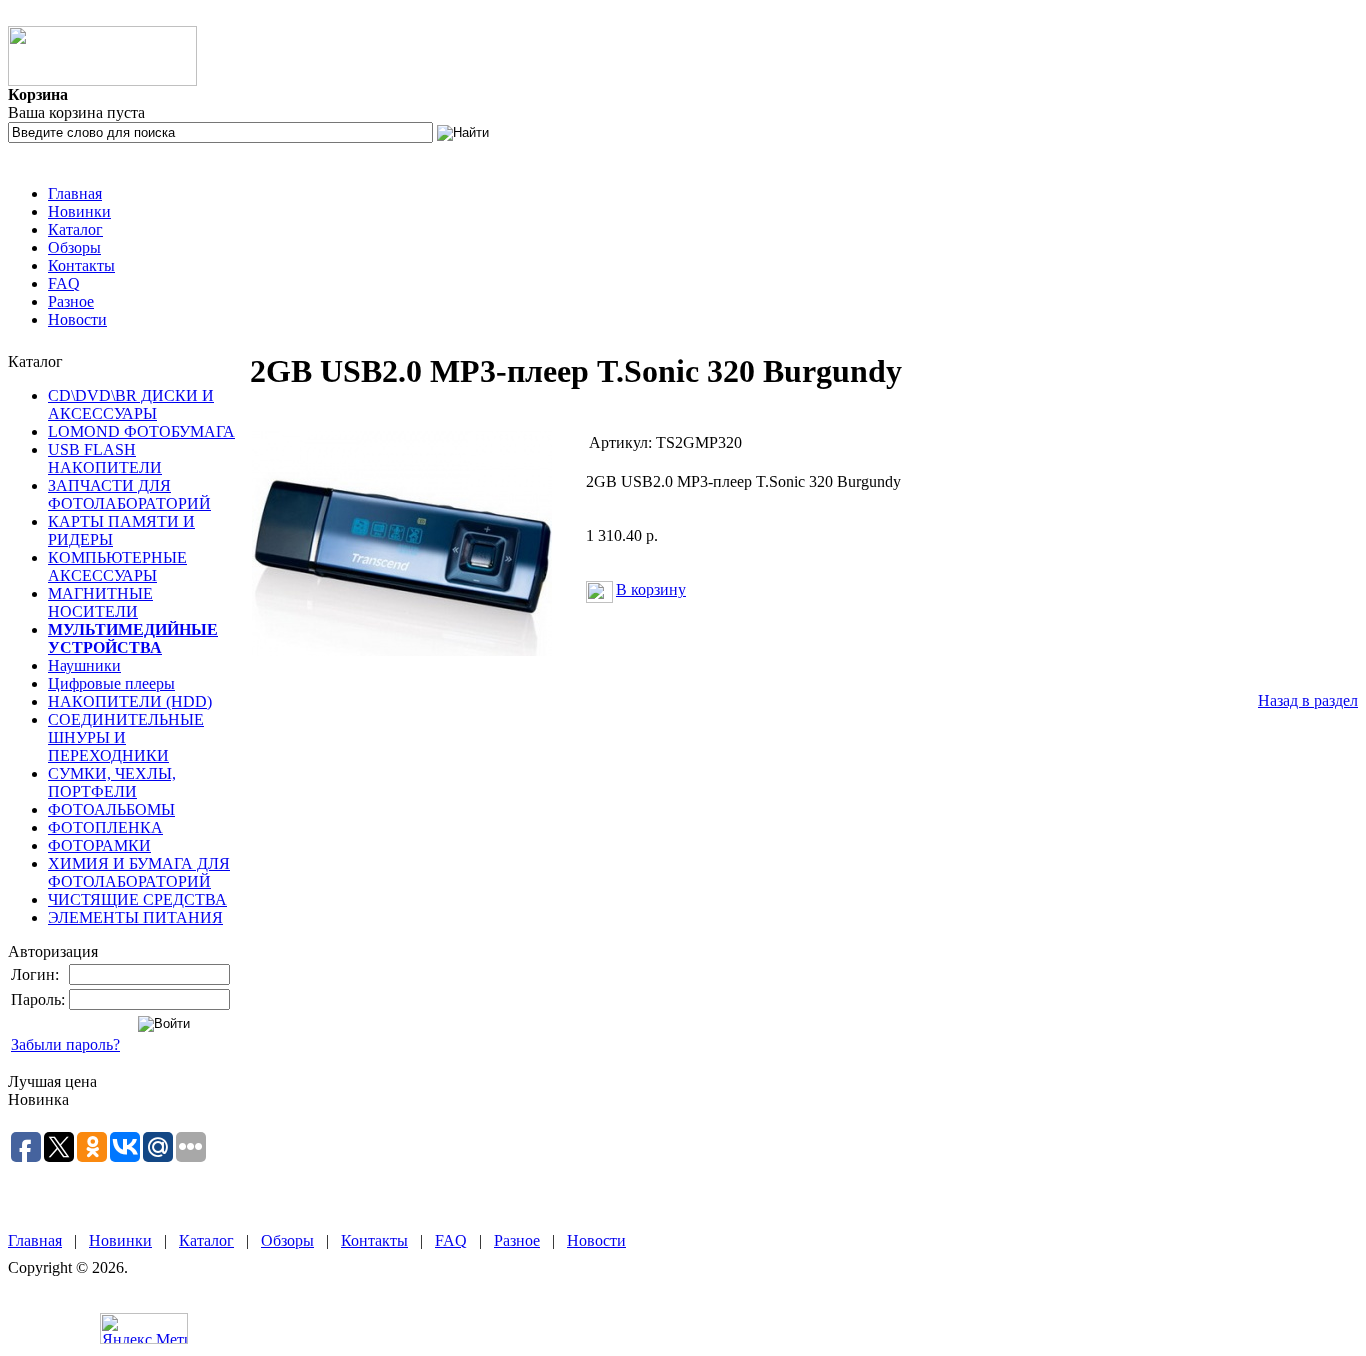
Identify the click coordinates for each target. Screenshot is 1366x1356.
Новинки (79, 211)
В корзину (651, 589)
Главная (75, 193)
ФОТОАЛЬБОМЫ (111, 809)
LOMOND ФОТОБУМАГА (141, 431)
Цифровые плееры (111, 683)
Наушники (84, 665)
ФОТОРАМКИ (99, 845)
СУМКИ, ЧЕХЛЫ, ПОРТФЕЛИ (112, 782)
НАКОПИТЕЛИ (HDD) (130, 701)
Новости (77, 319)
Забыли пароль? (65, 1044)
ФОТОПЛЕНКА (105, 827)
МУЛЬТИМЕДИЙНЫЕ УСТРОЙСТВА (133, 638)
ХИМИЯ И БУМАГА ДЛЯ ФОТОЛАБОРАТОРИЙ (139, 872)
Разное (71, 301)
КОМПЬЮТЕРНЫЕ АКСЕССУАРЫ (117, 566)
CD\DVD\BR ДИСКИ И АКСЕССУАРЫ (131, 404)
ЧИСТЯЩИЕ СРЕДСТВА (137, 899)
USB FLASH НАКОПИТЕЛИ (105, 458)
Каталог (75, 229)
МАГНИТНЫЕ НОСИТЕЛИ (100, 602)
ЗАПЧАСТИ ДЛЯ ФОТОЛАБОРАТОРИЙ (129, 494)
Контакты (81, 265)
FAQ (64, 283)
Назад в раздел (1308, 700)
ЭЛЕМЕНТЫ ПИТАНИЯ (135, 917)
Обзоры (74, 247)
